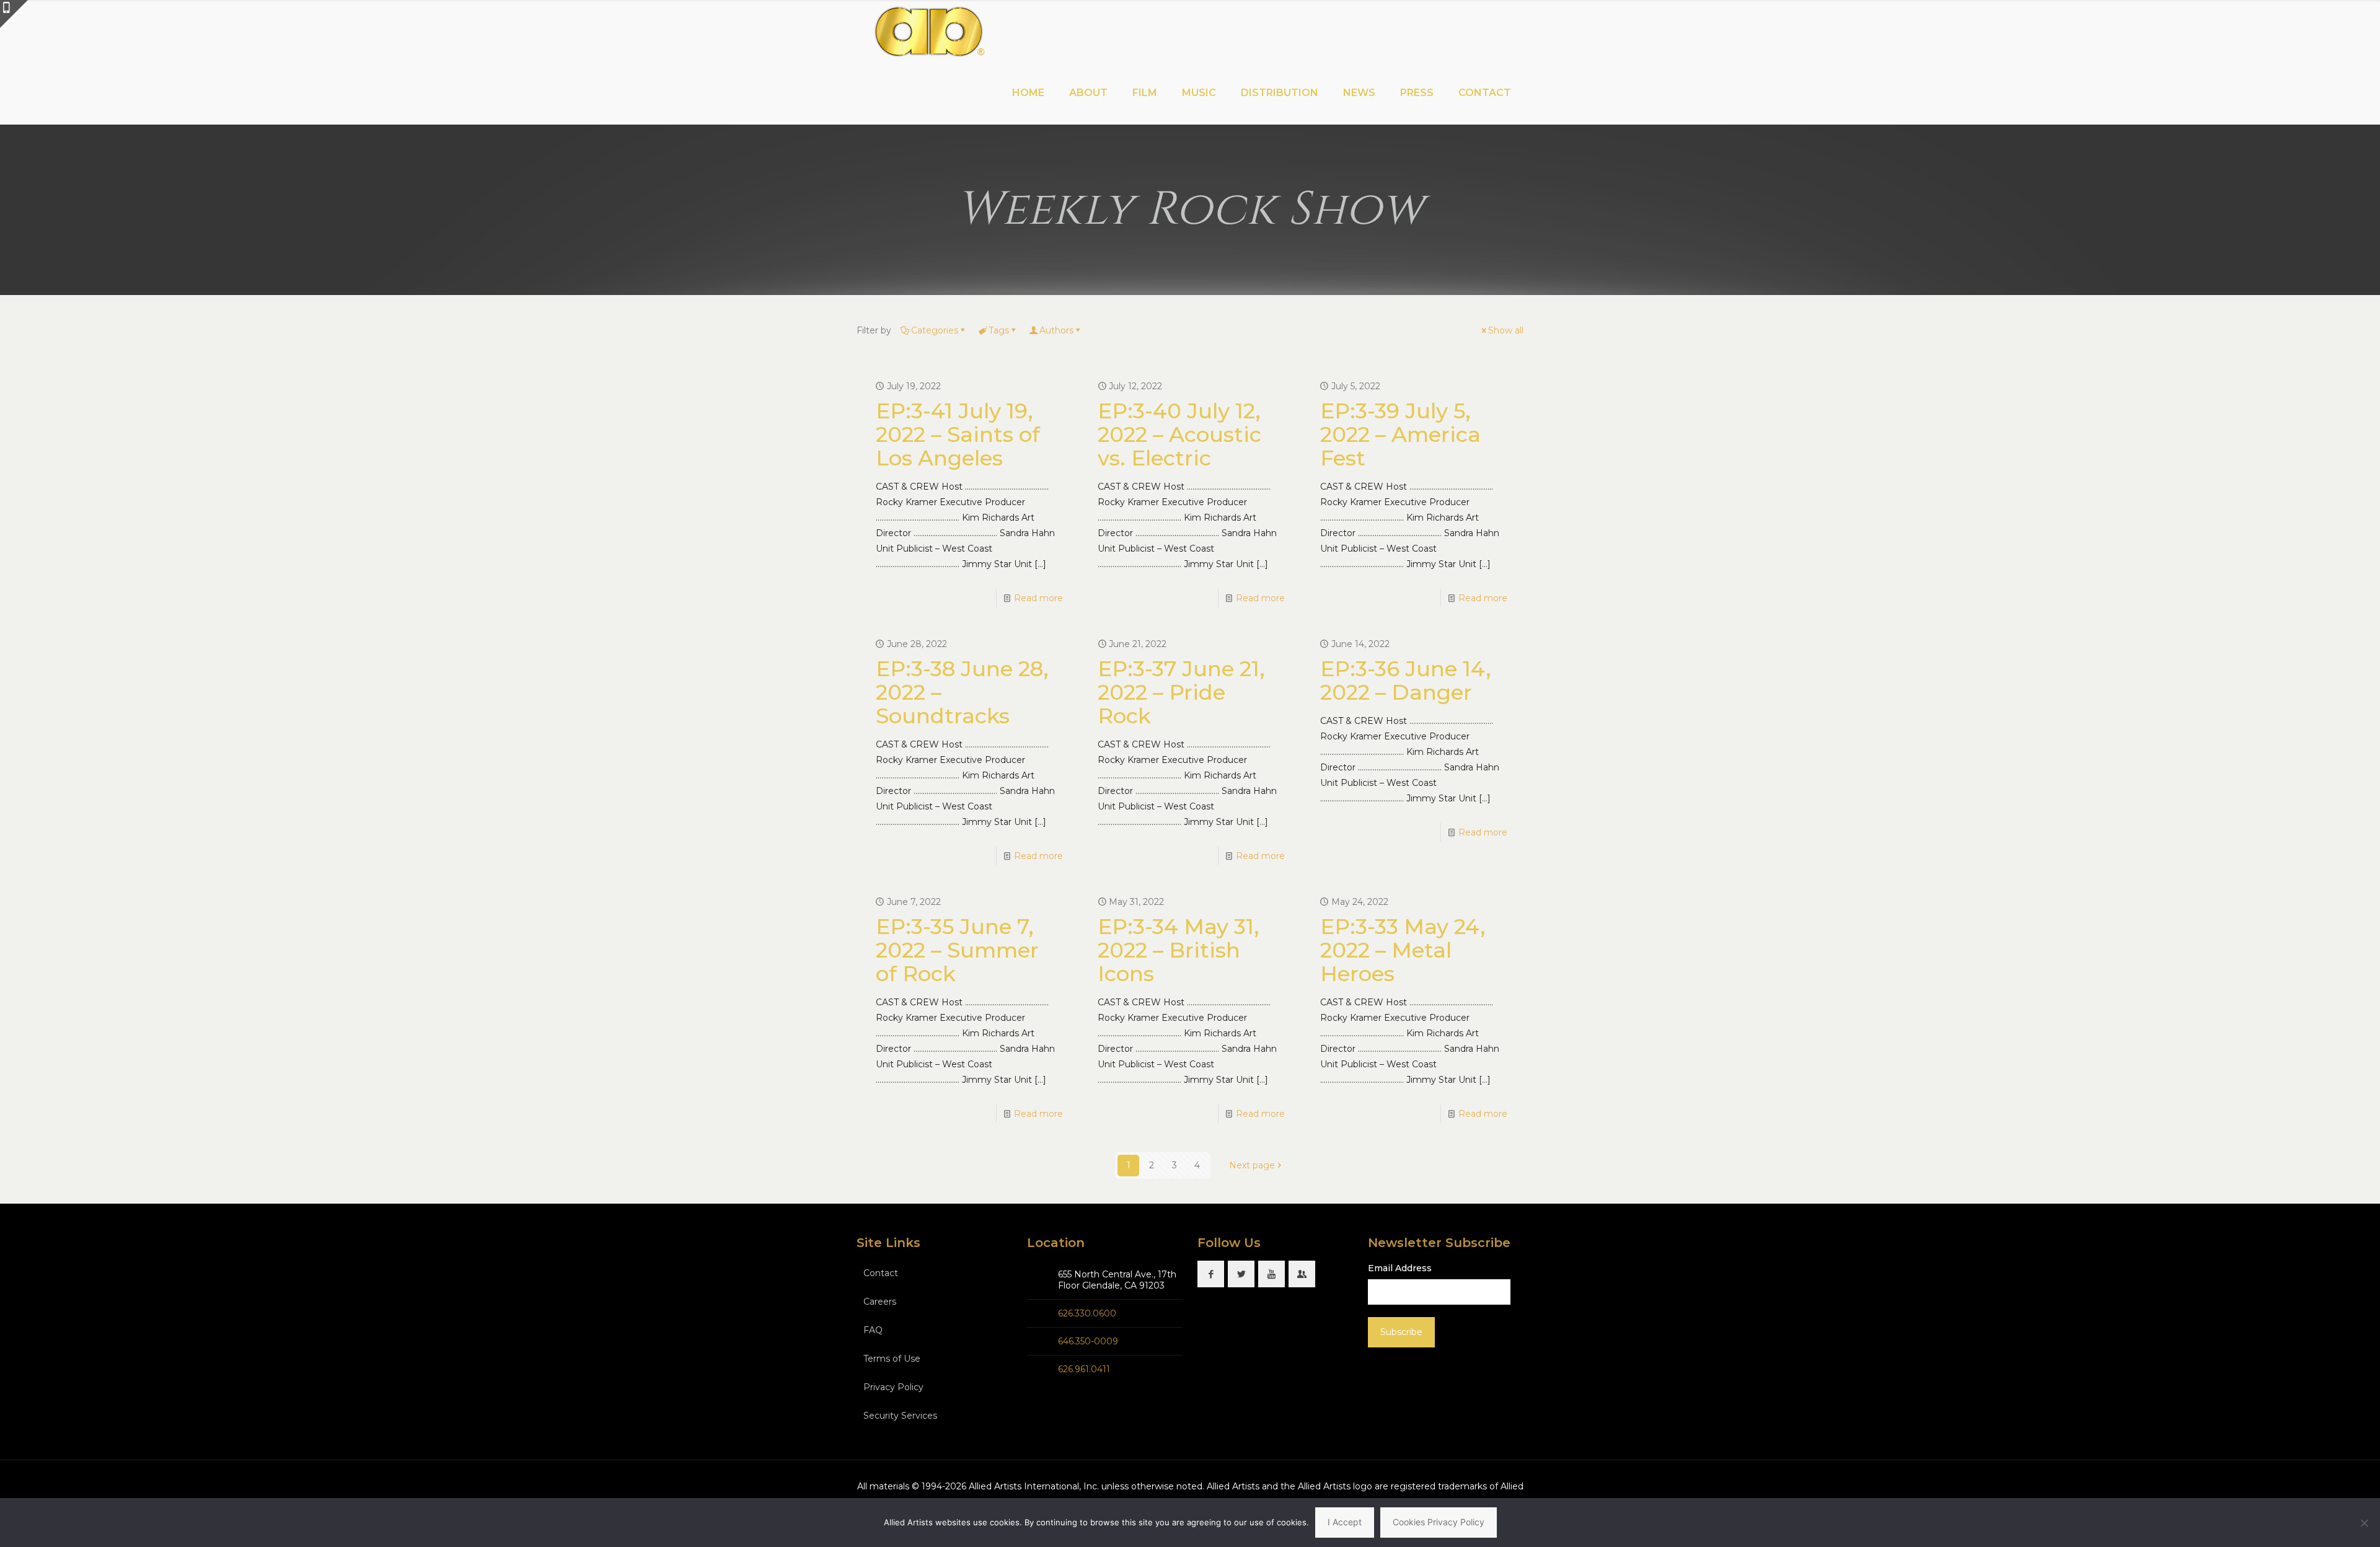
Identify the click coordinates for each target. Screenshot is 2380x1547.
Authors (1056, 330)
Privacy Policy (893, 1387)
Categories (935, 330)
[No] (2365, 1523)
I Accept (1345, 1522)
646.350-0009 (1088, 1341)
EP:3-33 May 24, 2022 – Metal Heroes (1403, 950)
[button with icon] (1211, 1274)
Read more (1038, 598)
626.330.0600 (1087, 1313)
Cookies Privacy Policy (1439, 1522)
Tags (999, 330)
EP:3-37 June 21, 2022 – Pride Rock (1181, 692)
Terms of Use (892, 1359)
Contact (881, 1273)
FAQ (873, 1330)
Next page (1252, 1165)
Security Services (900, 1416)
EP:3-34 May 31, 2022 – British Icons (1179, 950)
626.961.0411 (1084, 1369)
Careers (880, 1302)
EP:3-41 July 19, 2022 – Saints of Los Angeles (958, 434)
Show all (1506, 330)
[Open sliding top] (14, 14)
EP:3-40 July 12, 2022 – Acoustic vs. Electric (1179, 434)
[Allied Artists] (929, 31)
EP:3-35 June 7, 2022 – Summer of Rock (957, 950)
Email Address (1400, 1268)
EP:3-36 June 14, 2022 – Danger (1406, 681)
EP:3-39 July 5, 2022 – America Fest (1400, 434)
